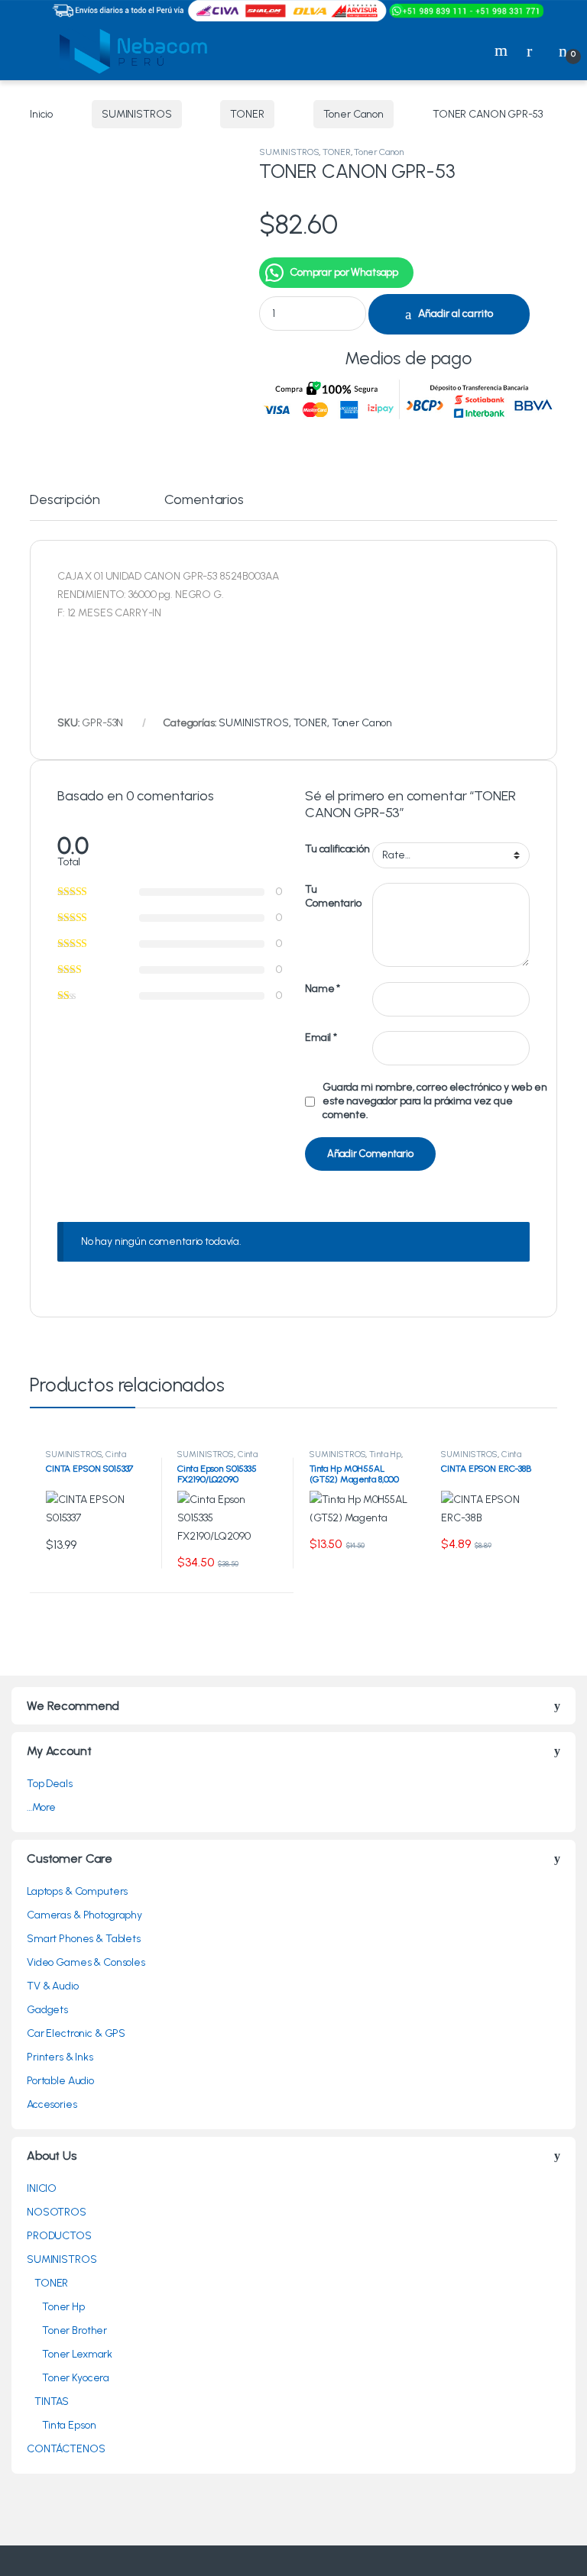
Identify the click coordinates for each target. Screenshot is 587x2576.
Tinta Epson (69, 2425)
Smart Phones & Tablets (84, 1939)
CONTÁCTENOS (66, 2449)
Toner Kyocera (76, 2378)
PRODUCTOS (59, 2236)
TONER (247, 114)
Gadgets (47, 2010)
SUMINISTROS (136, 114)
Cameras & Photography (84, 1915)
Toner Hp (63, 2307)
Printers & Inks (60, 2057)
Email (321, 1038)
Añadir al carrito (456, 314)
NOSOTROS (57, 2212)
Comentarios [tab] (204, 500)
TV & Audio (53, 1986)
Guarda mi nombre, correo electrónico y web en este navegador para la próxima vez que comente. (435, 1101)
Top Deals (50, 1784)
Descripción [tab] (65, 500)
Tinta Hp (385, 1454)
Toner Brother (75, 2330)
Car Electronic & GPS (76, 2033)
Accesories (52, 2104)
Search (503, 50)
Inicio (41, 114)
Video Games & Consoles (86, 1962)
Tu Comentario (333, 896)
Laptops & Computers (77, 1891)
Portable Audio (60, 2081)
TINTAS (52, 2401)
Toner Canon (353, 114)
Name (323, 989)
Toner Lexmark (77, 2354)
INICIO (42, 2188)
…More (41, 1807)
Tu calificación (337, 849)
